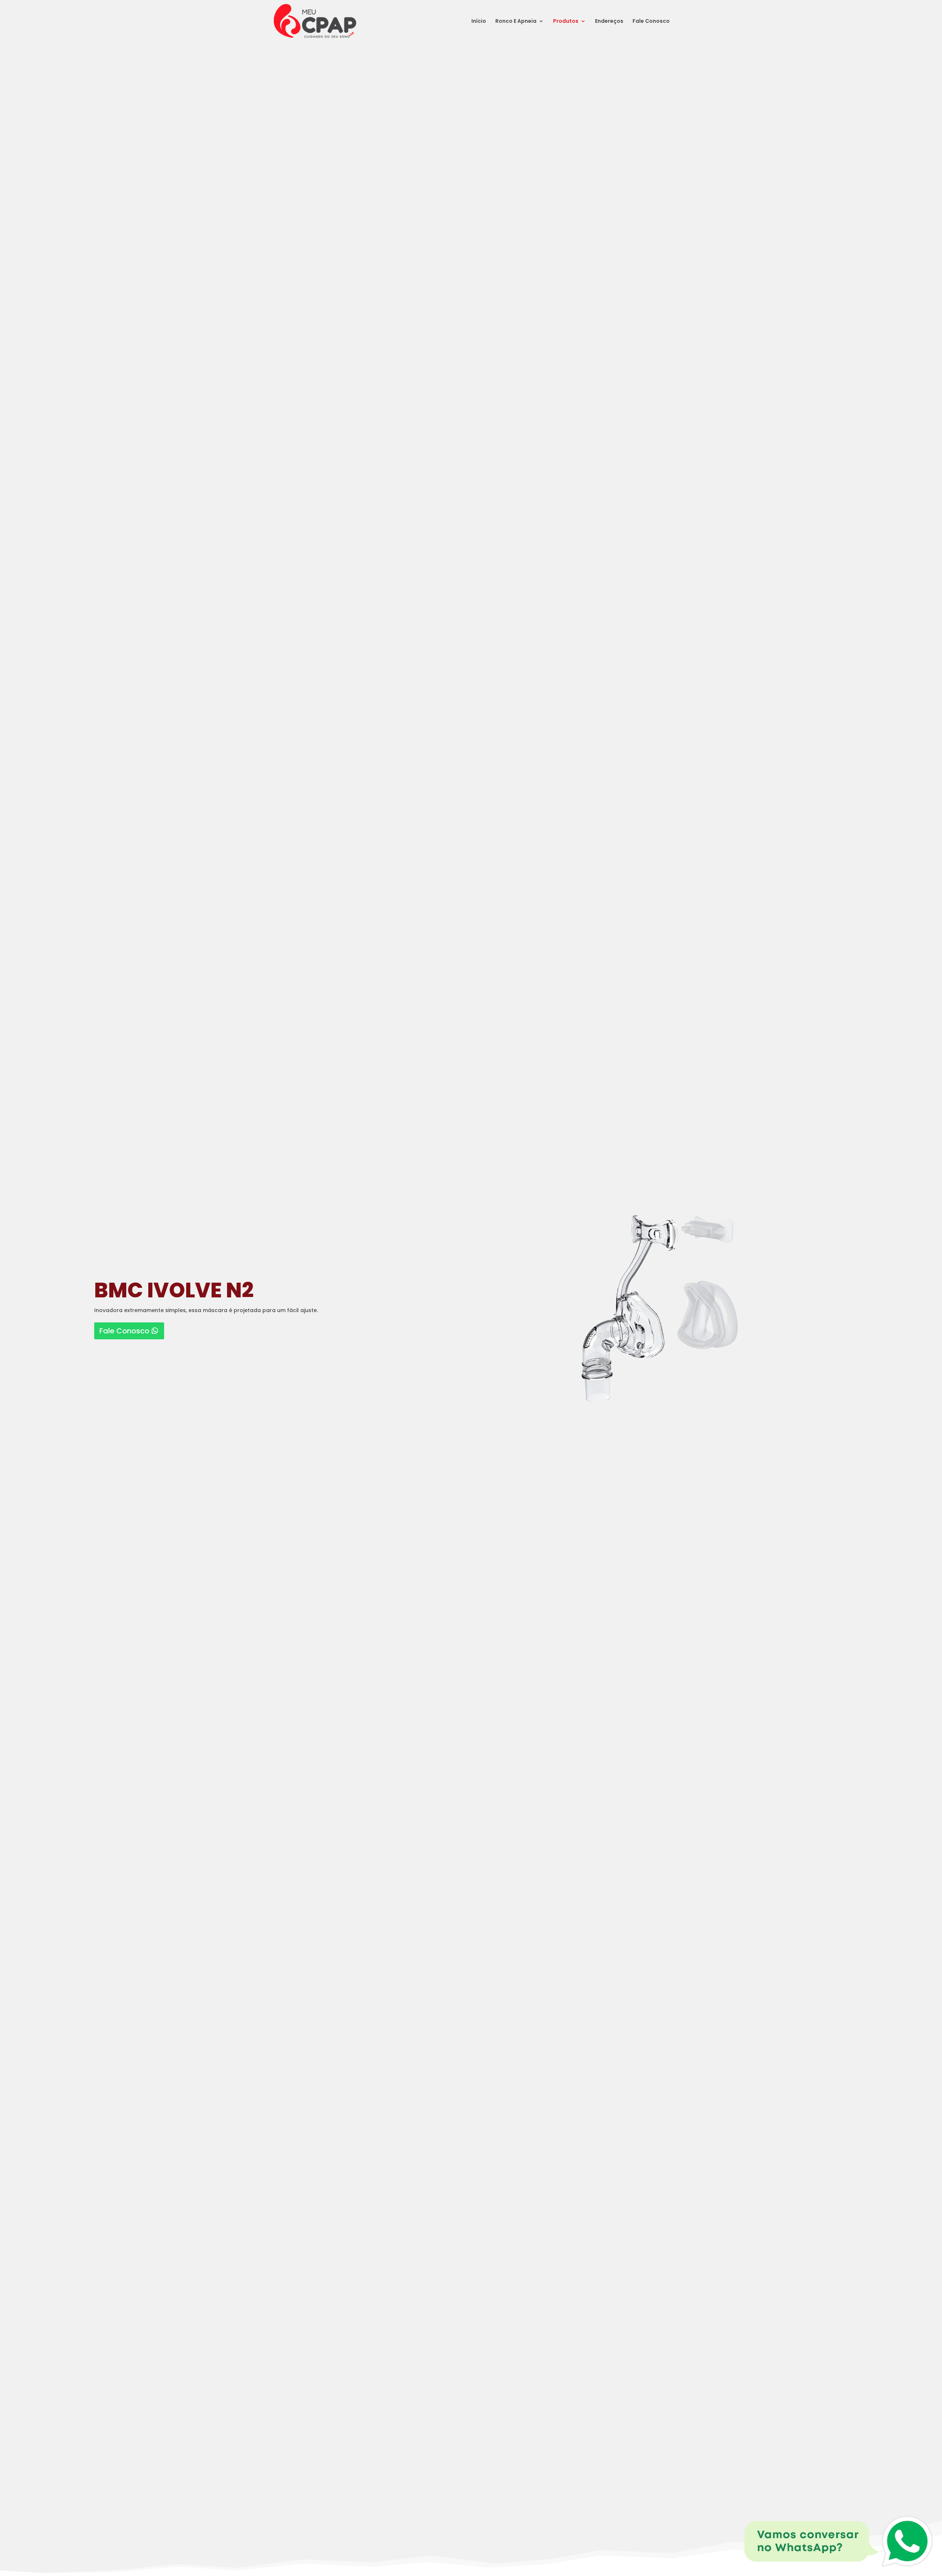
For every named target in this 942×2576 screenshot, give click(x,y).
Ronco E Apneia (516, 22)
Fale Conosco (651, 22)
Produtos (566, 22)
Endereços (609, 22)
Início (479, 22)
